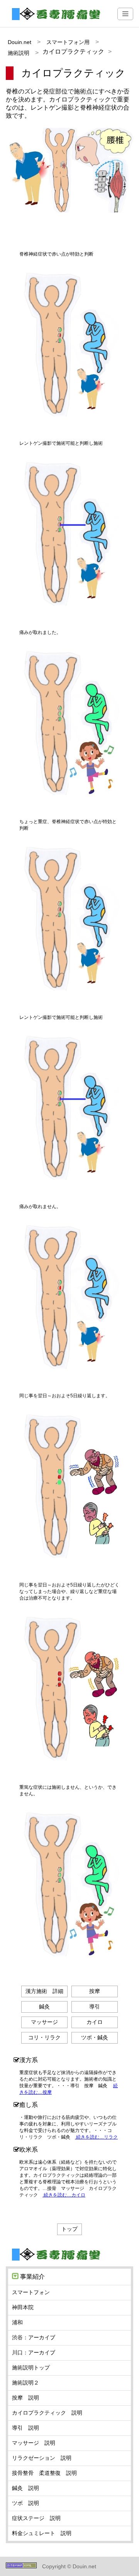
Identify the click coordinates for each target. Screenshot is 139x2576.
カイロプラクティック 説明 (47, 2413)
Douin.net (19, 42)
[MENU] (125, 14)
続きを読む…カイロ (64, 2195)
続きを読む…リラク (96, 2137)
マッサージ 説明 (34, 2443)
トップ (69, 2229)
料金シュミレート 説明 (42, 2533)
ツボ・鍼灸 (95, 2037)
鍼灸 (44, 2007)
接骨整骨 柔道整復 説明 (44, 2473)
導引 (95, 2007)
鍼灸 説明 (25, 2488)
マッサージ (44, 2022)
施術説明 (19, 53)
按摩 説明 (25, 2398)
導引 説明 (25, 2428)
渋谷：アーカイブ (34, 2337)
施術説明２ (25, 2383)
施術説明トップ (31, 2368)
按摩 (95, 1991)
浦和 (17, 2322)
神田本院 (23, 2307)
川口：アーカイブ (34, 2352)
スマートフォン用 (68, 42)
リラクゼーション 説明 (42, 2458)
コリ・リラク (44, 2037)
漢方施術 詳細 (44, 1991)
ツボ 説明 (25, 2503)
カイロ (95, 2022)
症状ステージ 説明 (36, 2518)
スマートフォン (31, 2292)
